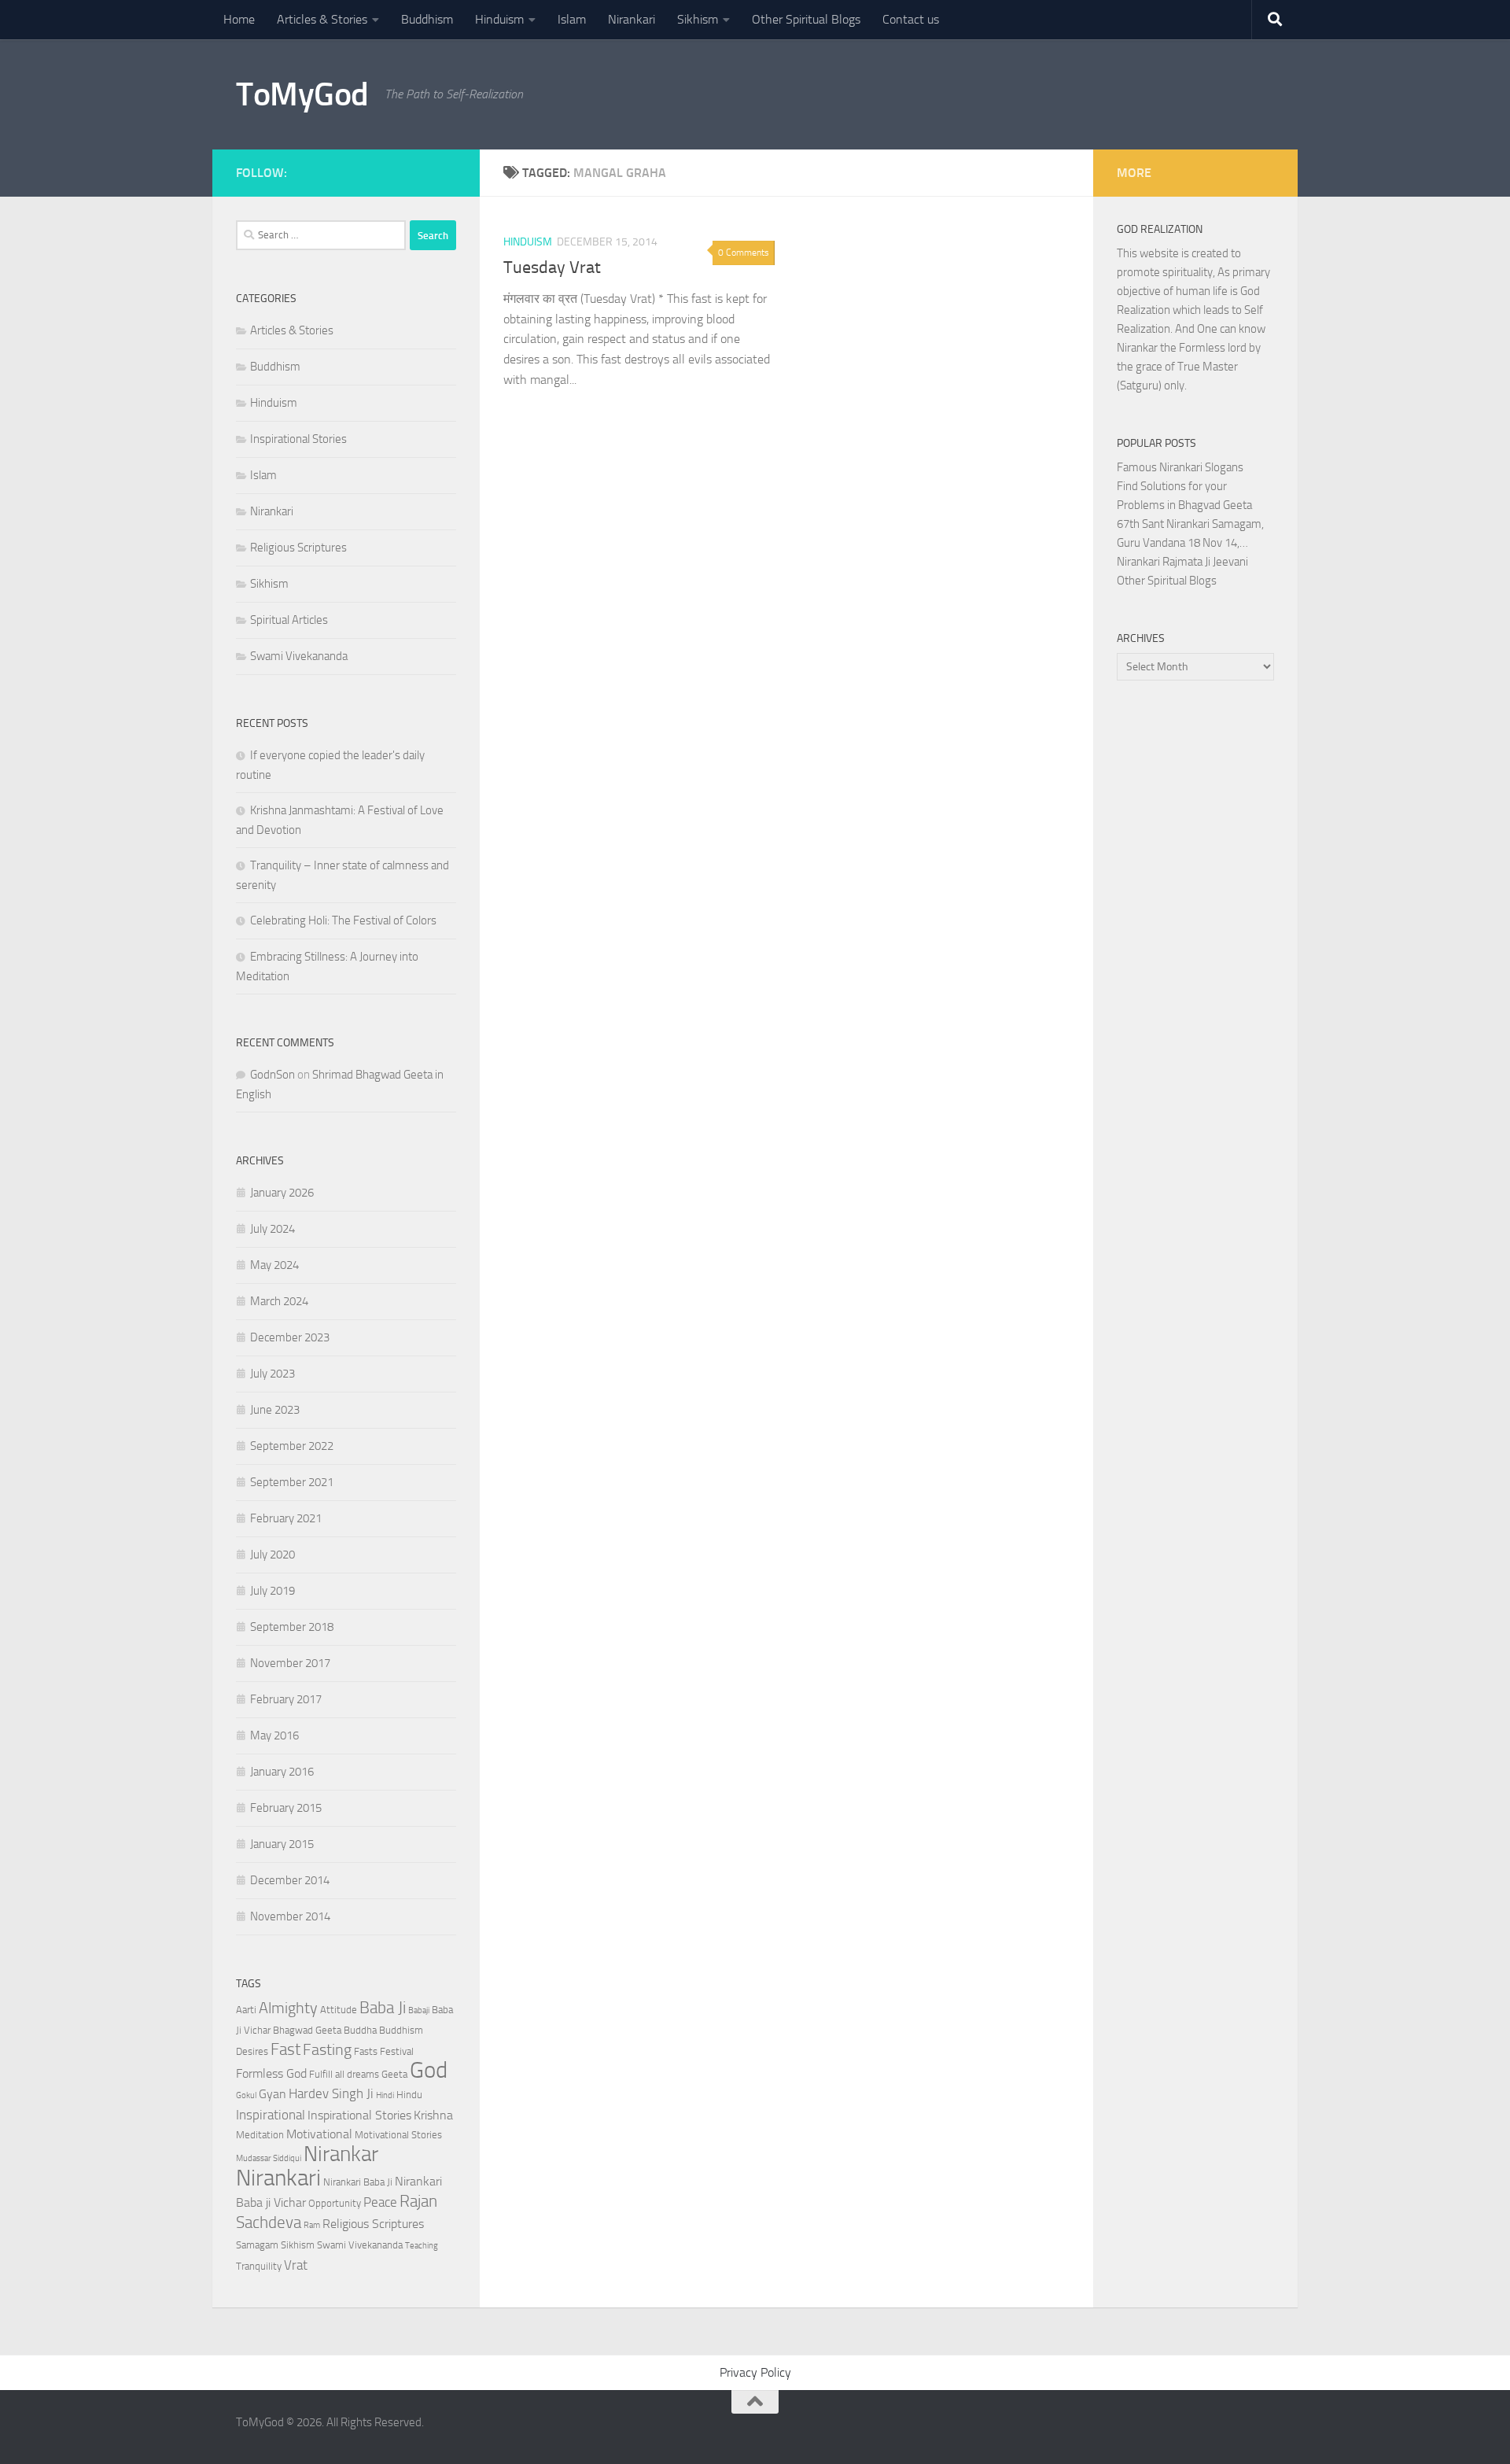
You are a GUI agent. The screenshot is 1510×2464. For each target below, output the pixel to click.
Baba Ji (383, 2007)
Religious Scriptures (298, 548)
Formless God (271, 2074)
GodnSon (273, 1075)
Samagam (257, 2245)
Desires (252, 2051)
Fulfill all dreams (344, 2074)
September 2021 (292, 1482)
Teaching (422, 2246)
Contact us (911, 19)
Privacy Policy (755, 2372)
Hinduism (499, 19)
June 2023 (275, 1410)
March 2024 (279, 1301)
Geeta (394, 2074)
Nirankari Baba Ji (358, 2182)
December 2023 (290, 1337)
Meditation (260, 2135)
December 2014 (290, 1880)
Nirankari (632, 19)
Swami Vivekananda (299, 656)
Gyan (273, 2094)
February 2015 (286, 1808)
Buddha (360, 2030)
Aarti (246, 2010)
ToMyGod (302, 94)
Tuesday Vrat (552, 267)
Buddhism (427, 19)
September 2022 (292, 1446)
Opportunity (335, 2203)
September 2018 (292, 1627)
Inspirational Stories (298, 439)
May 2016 (274, 1735)
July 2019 (273, 1591)
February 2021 (286, 1518)
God (429, 2070)
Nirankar (341, 2154)
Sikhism (698, 19)
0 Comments (744, 253)
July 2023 (273, 1374)
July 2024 (273, 1229)
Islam (572, 19)
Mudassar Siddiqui (269, 2158)
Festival (397, 2051)
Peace (380, 2202)
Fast (285, 2049)
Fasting (327, 2049)
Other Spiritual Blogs (806, 19)
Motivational (319, 2134)
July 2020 (273, 1555)
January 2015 (282, 1844)
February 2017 (286, 1699)
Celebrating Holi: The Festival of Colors (343, 920)
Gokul (246, 2095)
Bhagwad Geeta (307, 2030)
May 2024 (274, 1265)
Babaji (419, 2010)
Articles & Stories (322, 19)
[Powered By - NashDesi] (448, 171)
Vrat (296, 2265)
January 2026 (282, 1193)
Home (239, 19)
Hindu (409, 2095)
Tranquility (259, 2266)
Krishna (433, 2115)
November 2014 (290, 1916)
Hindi (385, 2095)
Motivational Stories (398, 2135)
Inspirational (271, 2115)
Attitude (339, 2010)
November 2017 (290, 1663)
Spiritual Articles (289, 620)
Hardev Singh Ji (331, 2093)
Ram (312, 2225)
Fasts (366, 2051)
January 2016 (282, 1772)
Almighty (288, 2008)
